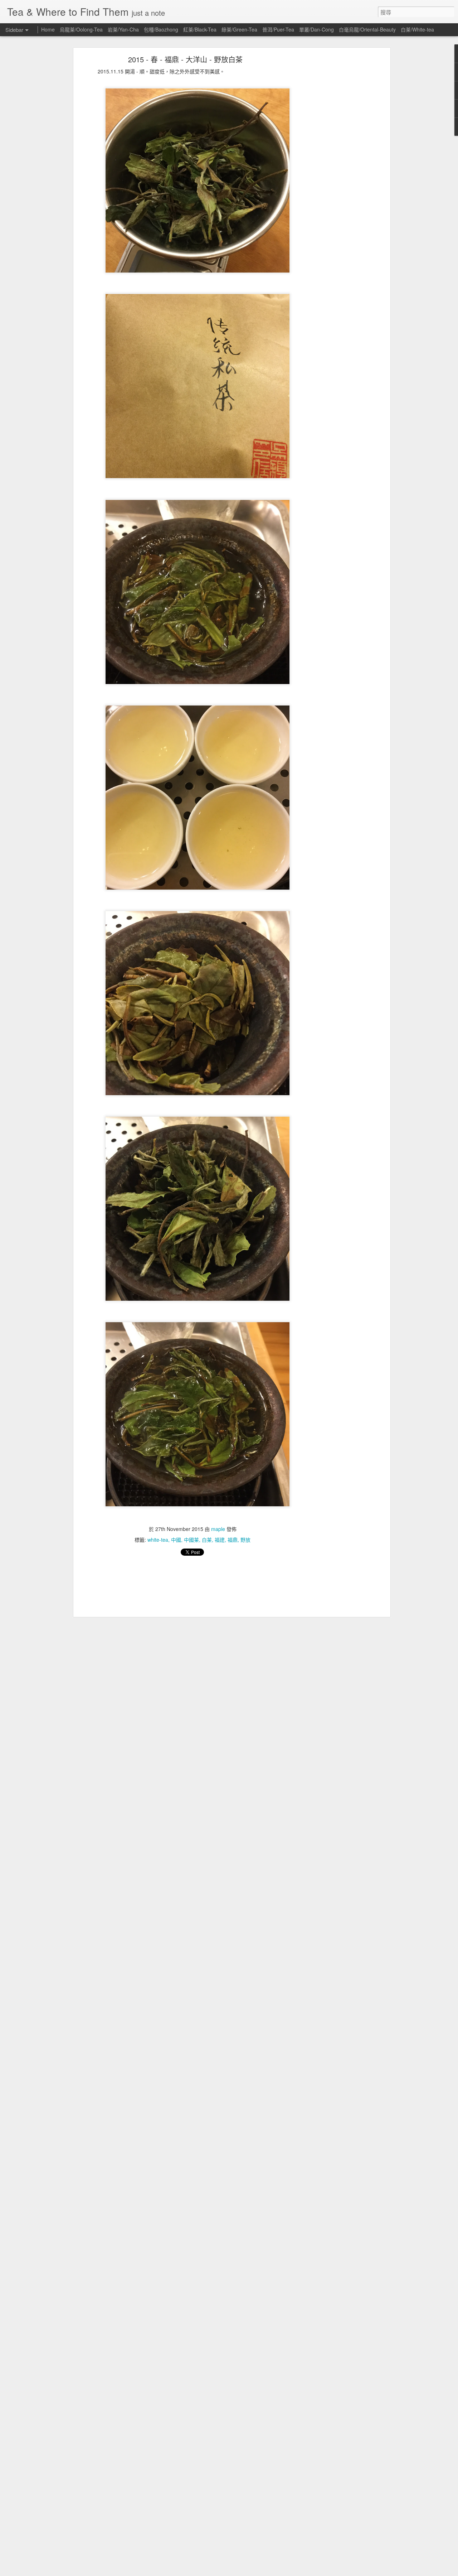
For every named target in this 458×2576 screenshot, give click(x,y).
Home (48, 29)
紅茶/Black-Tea (200, 29)
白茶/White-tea (417, 29)
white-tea (158, 1540)
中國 (176, 1540)
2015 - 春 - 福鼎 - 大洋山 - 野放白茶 (185, 59)
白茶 (207, 1540)
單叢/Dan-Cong (316, 29)
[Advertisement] (327, 170)
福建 (220, 1540)
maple (218, 1529)
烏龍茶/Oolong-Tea (81, 29)
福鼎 (233, 1540)
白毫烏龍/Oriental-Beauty (367, 29)
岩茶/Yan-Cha (123, 29)
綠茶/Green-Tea (239, 29)
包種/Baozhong (161, 29)
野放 (245, 1540)
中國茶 (191, 1540)
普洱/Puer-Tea (278, 29)
